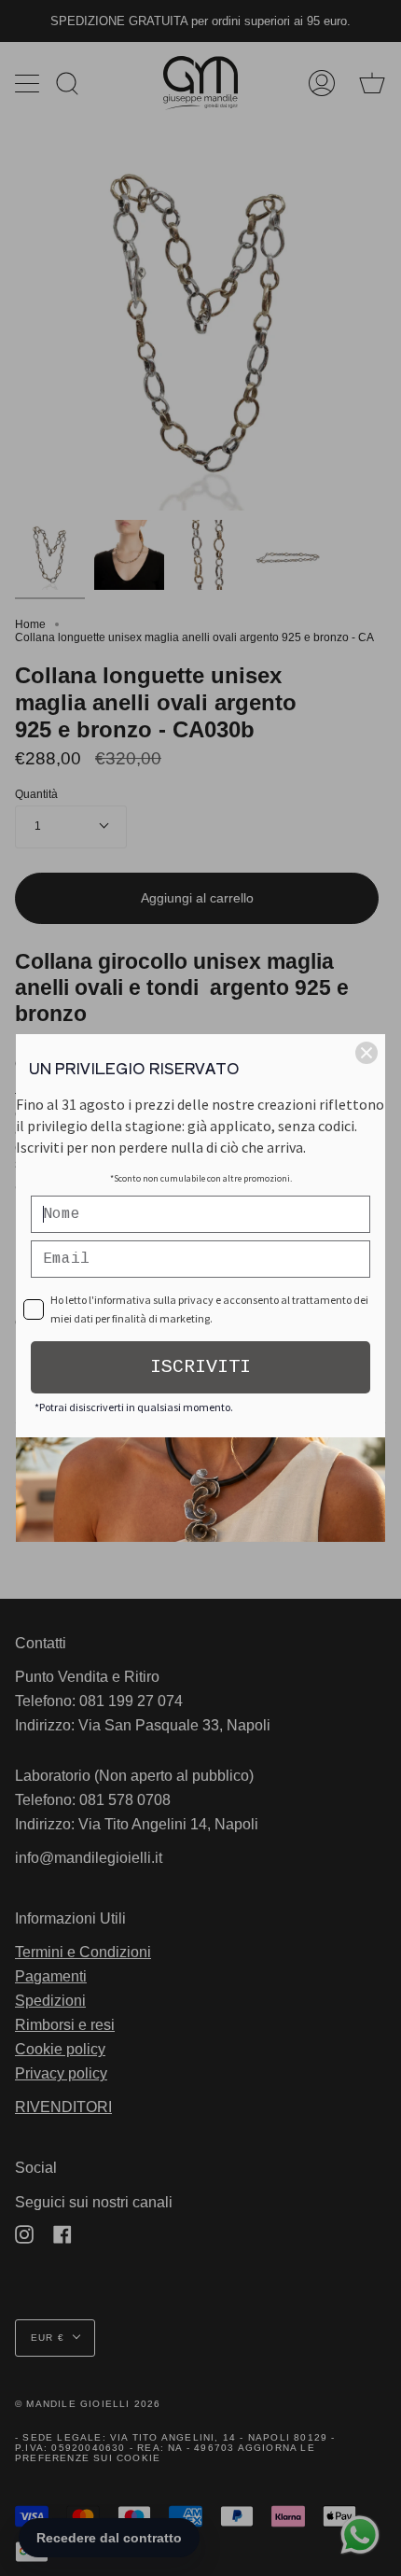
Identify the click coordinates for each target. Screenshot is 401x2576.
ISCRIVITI (200, 1367)
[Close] (366, 1053)
